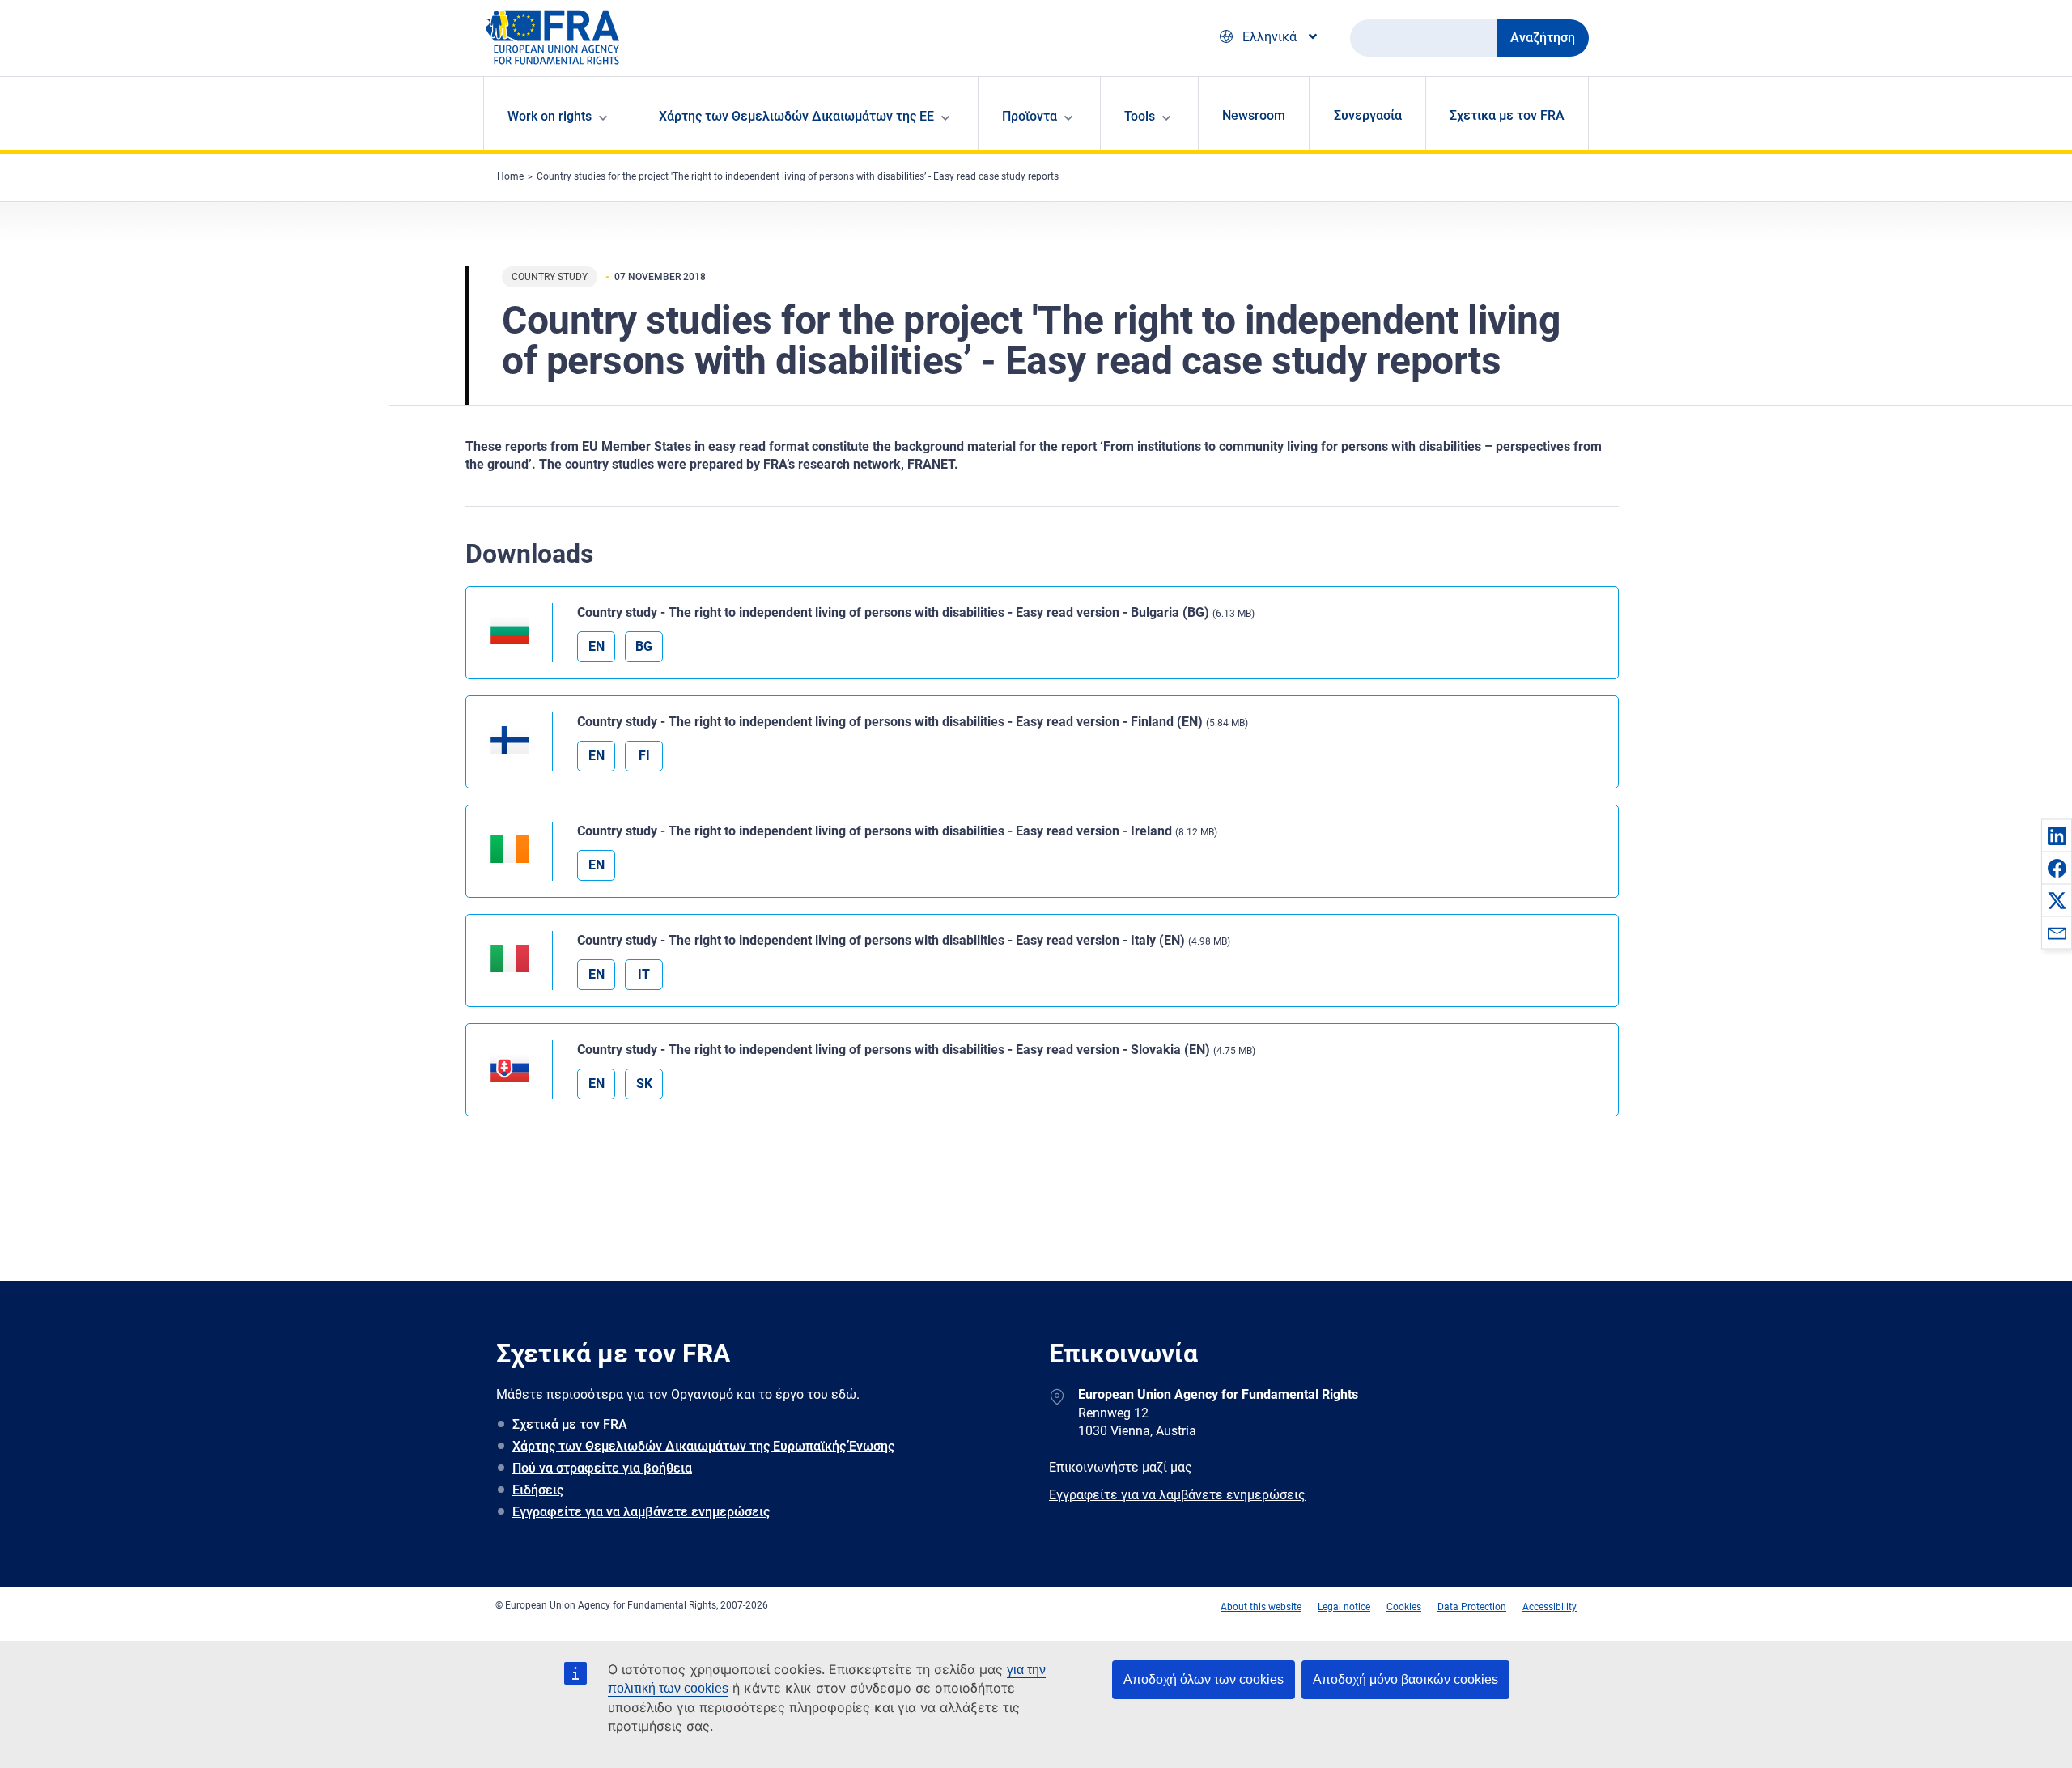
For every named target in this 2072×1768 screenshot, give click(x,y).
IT (644, 974)
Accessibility (1550, 1607)
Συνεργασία (1368, 115)
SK (644, 1084)
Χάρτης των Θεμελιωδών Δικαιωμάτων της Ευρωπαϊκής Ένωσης (703, 1446)
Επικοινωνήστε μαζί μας (1121, 1467)
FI (644, 756)
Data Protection (1472, 1607)
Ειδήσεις (538, 1490)
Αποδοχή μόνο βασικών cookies (1405, 1679)
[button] (2057, 835)
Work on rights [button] (550, 116)
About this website (1261, 1607)
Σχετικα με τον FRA (1507, 115)
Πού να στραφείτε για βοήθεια (602, 1468)
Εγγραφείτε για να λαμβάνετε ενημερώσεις (641, 1512)
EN (597, 646)
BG (644, 646)
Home (510, 176)
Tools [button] (1140, 116)
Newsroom (1254, 115)
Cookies (1404, 1607)
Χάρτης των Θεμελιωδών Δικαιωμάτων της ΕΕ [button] (796, 116)
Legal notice (1344, 1607)
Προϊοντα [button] (1030, 116)
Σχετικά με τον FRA (570, 1424)
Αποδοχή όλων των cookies (1204, 1679)
